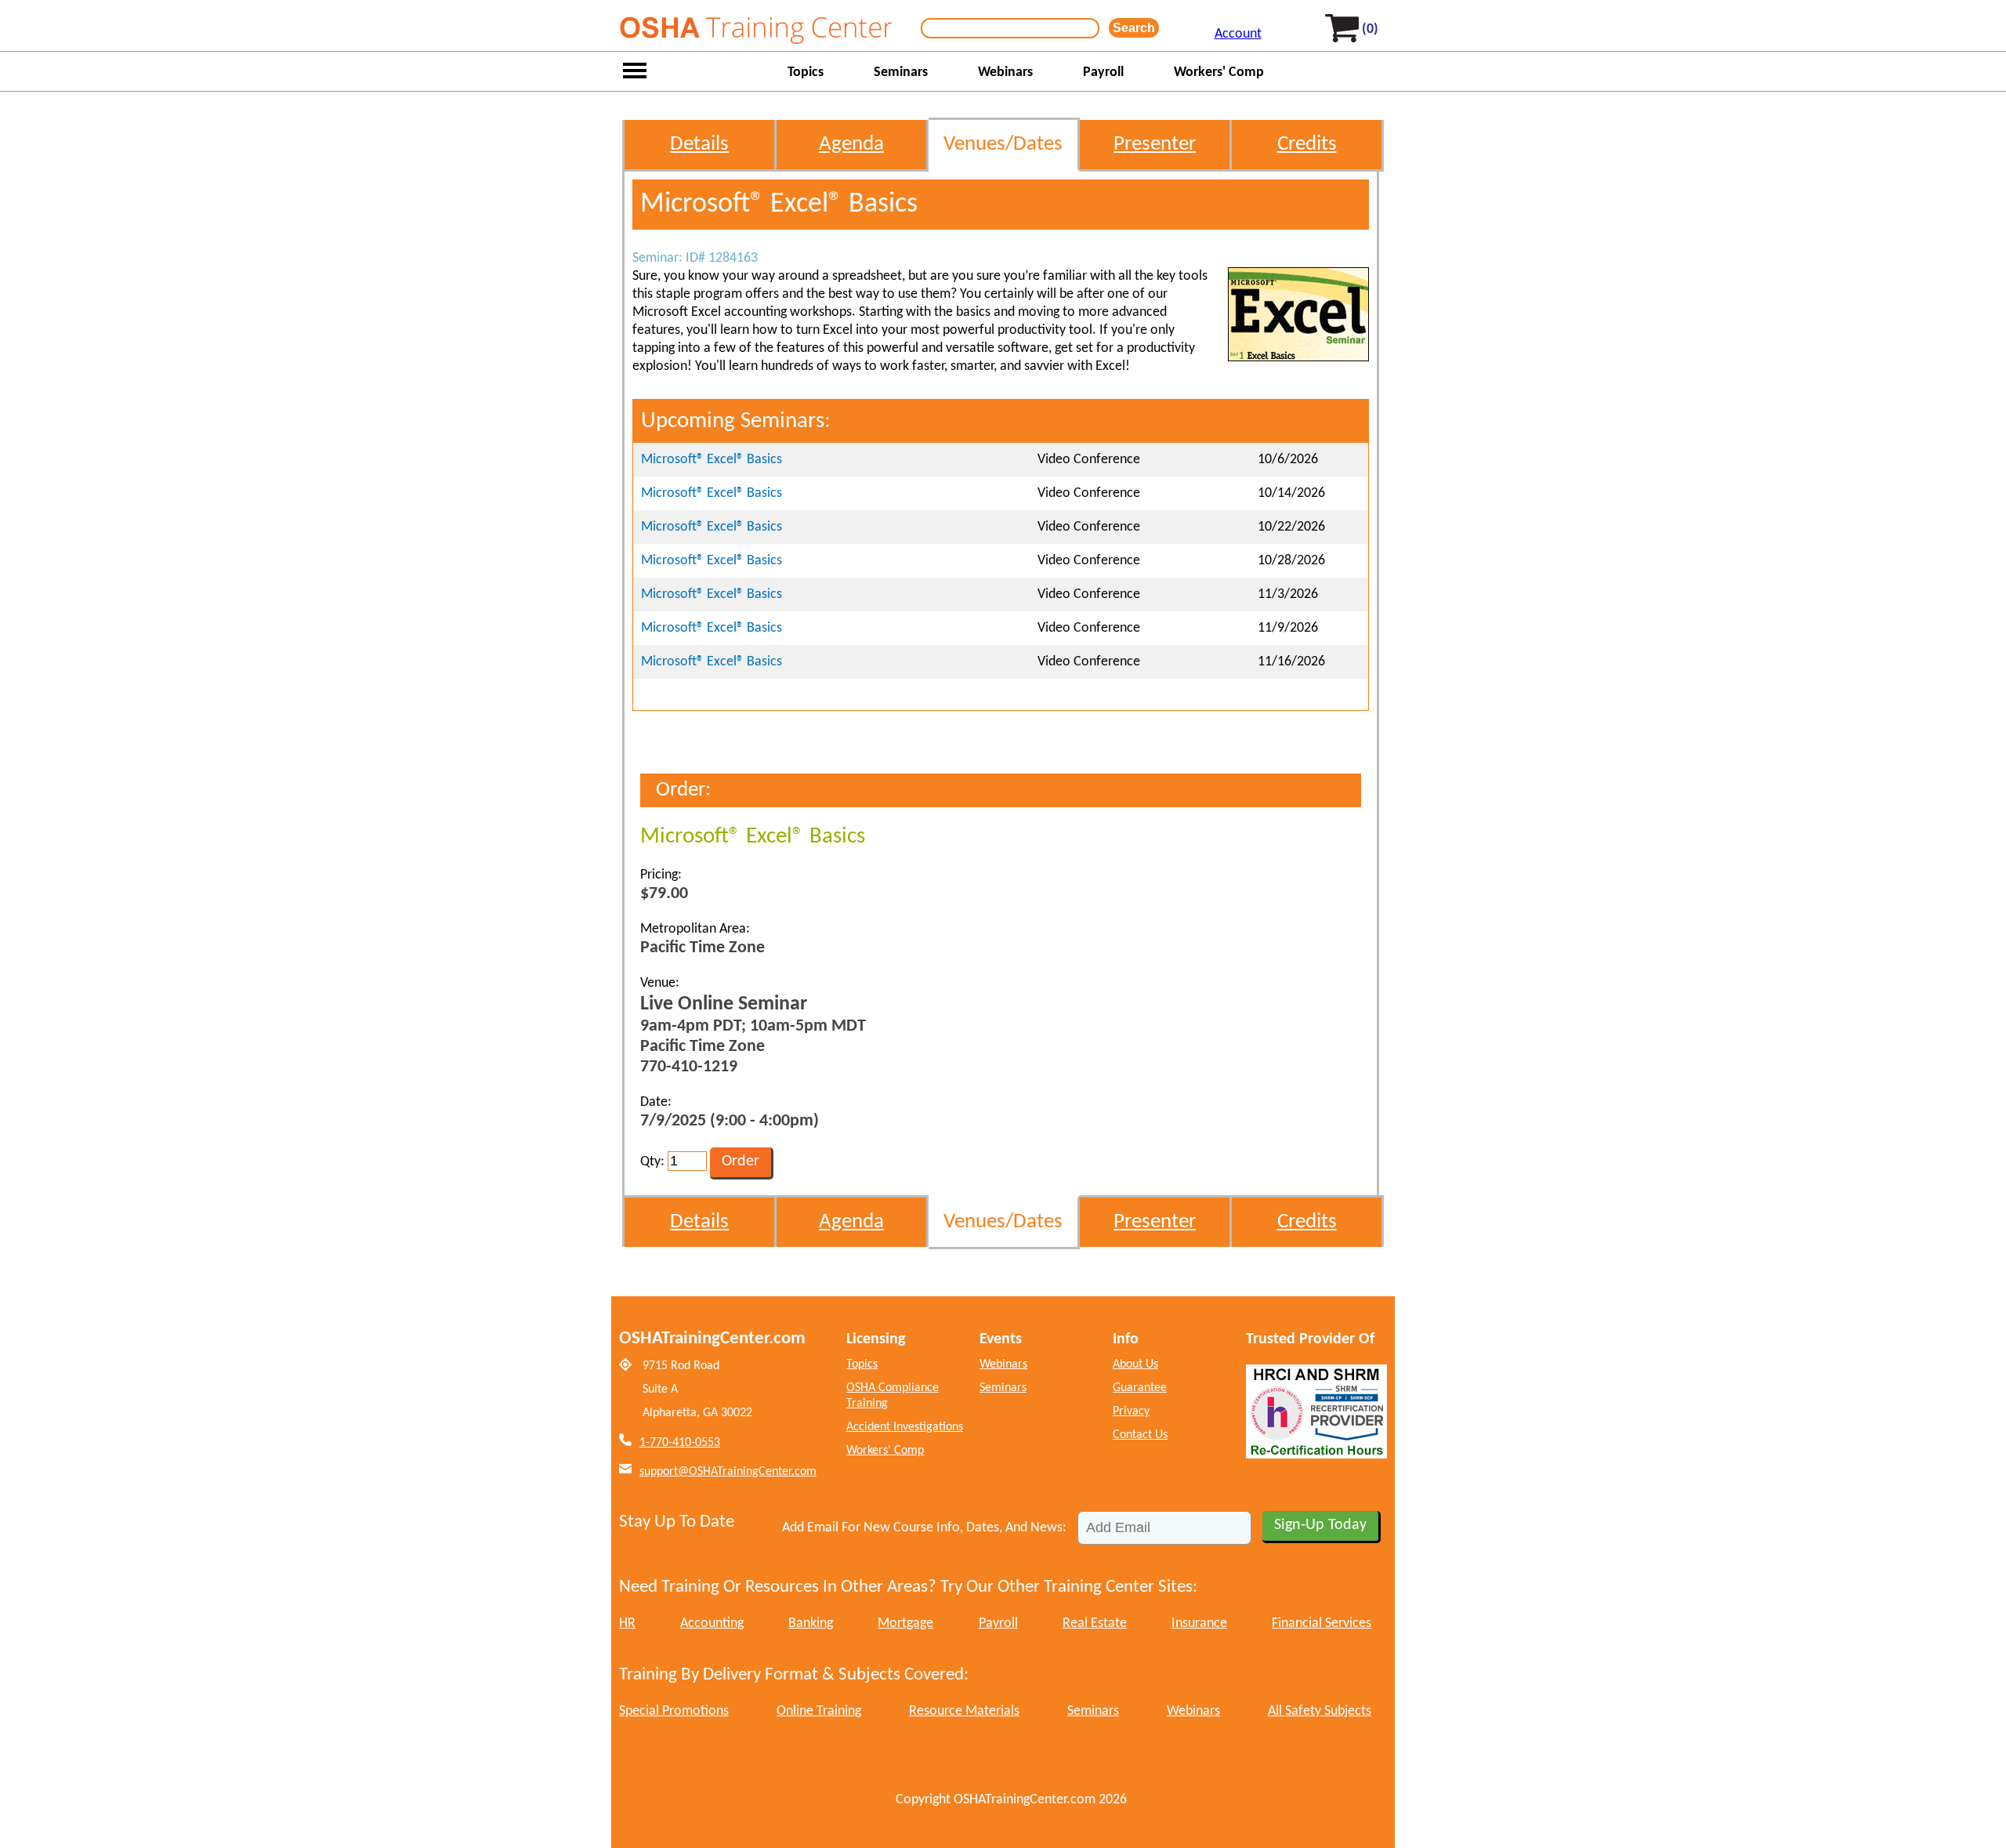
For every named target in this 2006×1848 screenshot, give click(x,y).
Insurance (1199, 1623)
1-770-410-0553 (680, 1443)
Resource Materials (964, 1711)
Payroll (1103, 72)
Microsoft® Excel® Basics (712, 460)
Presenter (1155, 145)
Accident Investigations (905, 1427)
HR (627, 1623)
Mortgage (905, 1623)
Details (699, 145)
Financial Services (1322, 1623)
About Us (1135, 1364)
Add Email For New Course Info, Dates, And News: (924, 1528)
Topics (806, 72)
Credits (1307, 145)
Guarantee (1140, 1388)
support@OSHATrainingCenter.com (728, 1472)
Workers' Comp (1219, 72)
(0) (1370, 29)
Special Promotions (674, 1711)
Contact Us (1140, 1435)
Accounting (712, 1623)
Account (1238, 34)
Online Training (819, 1711)
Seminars (901, 72)
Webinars (1005, 72)
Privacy (1131, 1411)
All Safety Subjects (1320, 1711)
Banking (811, 1623)
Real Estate (1095, 1623)
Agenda (851, 145)
